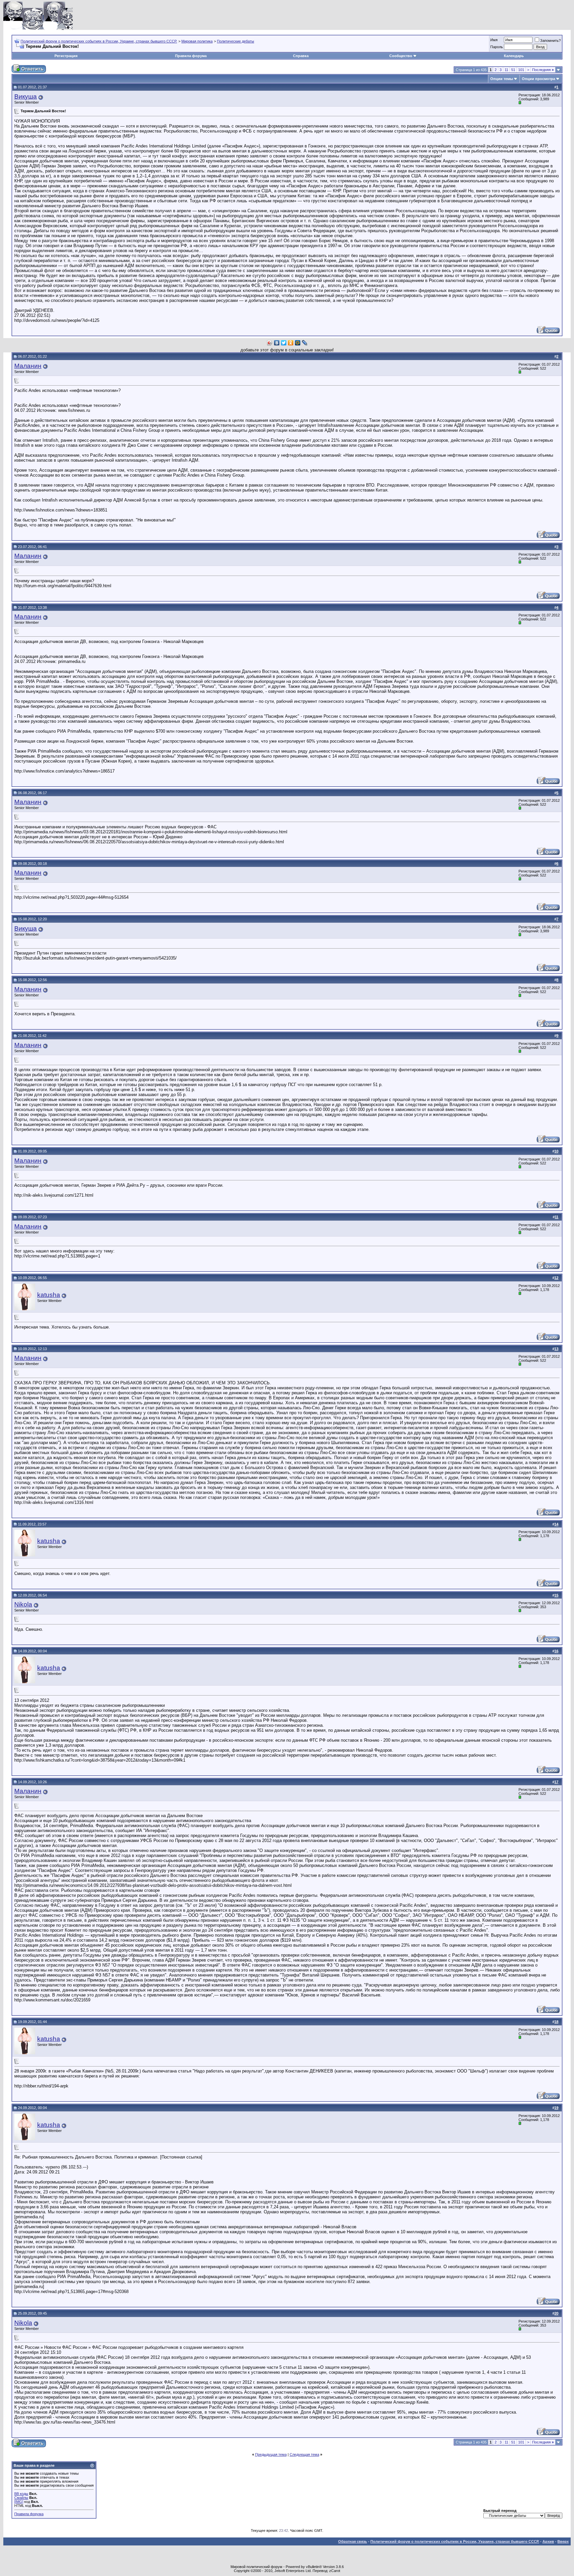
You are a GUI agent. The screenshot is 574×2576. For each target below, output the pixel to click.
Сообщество (401, 56)
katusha (49, 1295)
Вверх (563, 2541)
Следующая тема (304, 2454)
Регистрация (66, 56)
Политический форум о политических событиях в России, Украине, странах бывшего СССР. (99, 41)
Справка (301, 56)
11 (506, 70)
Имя (494, 40)
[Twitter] (284, 343)
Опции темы (502, 79)
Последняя (543, 70)
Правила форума (191, 56)
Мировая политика (197, 41)
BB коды (21, 2494)
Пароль (497, 47)
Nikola (23, 1604)
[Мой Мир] (298, 343)
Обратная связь (353, 2541)
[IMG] (19, 2502)
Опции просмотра (538, 79)
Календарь (514, 56)
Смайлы (21, 2498)
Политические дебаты (236, 41)
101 (521, 70)
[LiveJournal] (305, 343)
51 (513, 70)
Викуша (26, 96)
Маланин (28, 366)
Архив (548, 2541)
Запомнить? (550, 41)
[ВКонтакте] (277, 343)
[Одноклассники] (291, 343)
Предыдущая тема (271, 2454)
